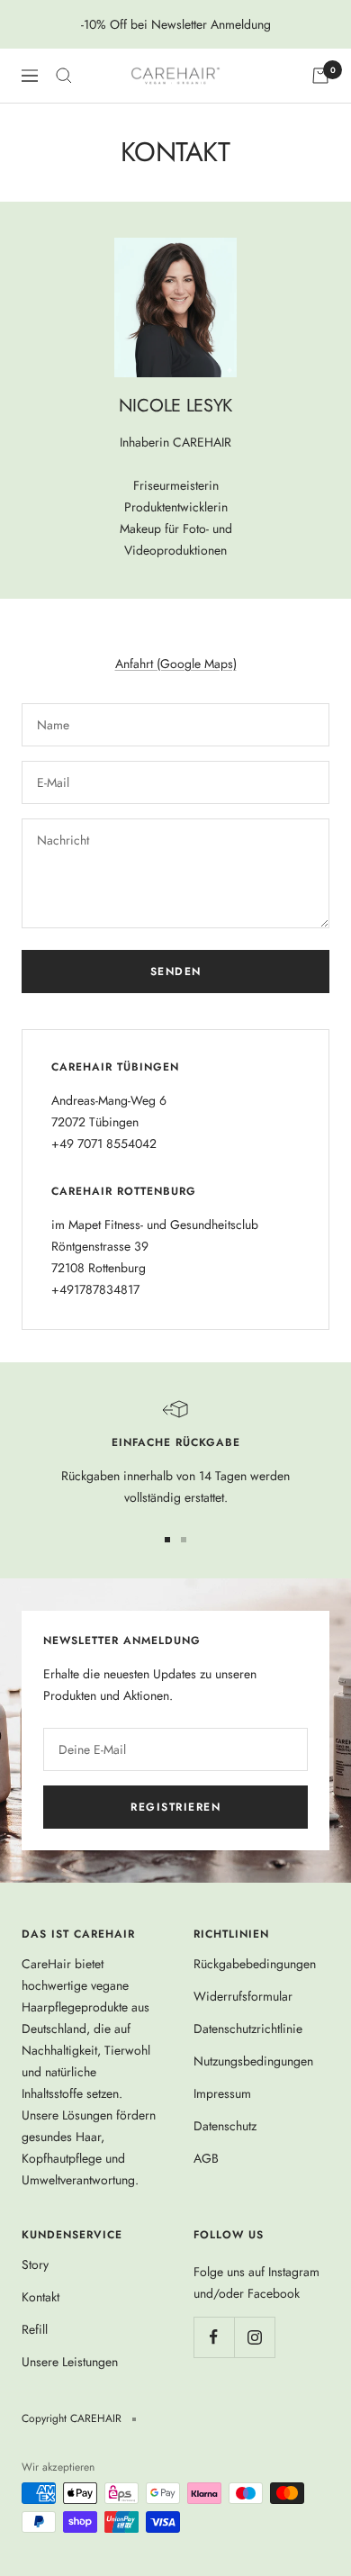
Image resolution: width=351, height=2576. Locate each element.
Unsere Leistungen (70, 2362)
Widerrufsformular (243, 1996)
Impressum (222, 2093)
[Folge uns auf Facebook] (214, 2337)
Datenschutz (225, 2126)
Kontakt (40, 2297)
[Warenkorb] (320, 76)
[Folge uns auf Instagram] (254, 2337)
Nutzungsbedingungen (253, 2061)
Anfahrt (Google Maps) (176, 664)
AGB (206, 2158)
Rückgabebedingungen (255, 1964)
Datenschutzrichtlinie (248, 2029)
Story (35, 2264)
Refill (35, 2329)
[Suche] (64, 76)
